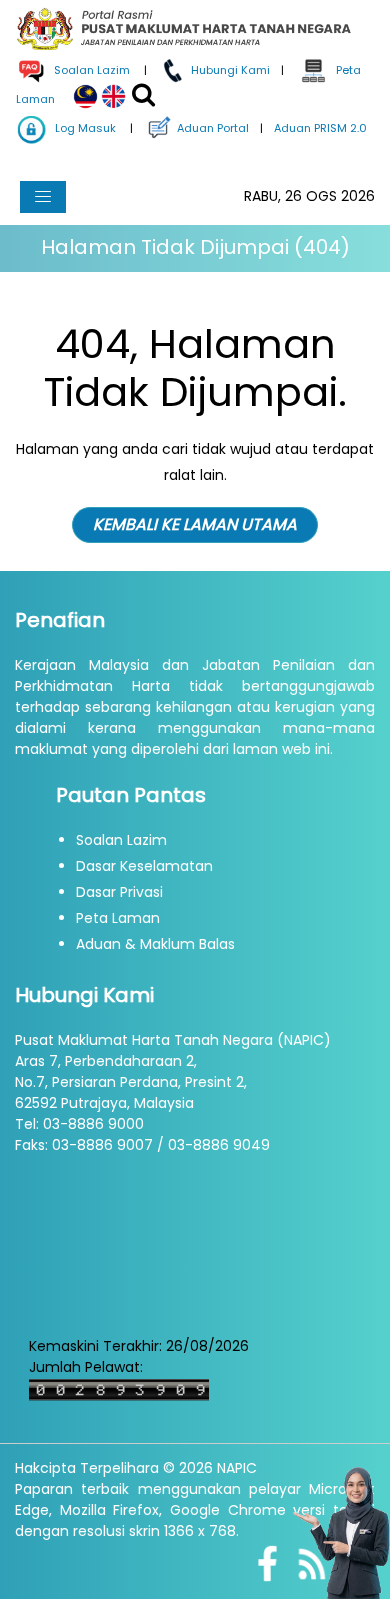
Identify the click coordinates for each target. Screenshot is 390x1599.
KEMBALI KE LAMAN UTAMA (195, 524)
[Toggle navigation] (43, 197)
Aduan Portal (211, 128)
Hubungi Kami (229, 70)
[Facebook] (267, 1562)
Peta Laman (118, 918)
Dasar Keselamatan (144, 866)
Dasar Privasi (119, 892)
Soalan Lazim (121, 840)
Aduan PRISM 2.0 (319, 128)
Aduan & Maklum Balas (155, 944)
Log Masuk (84, 128)
